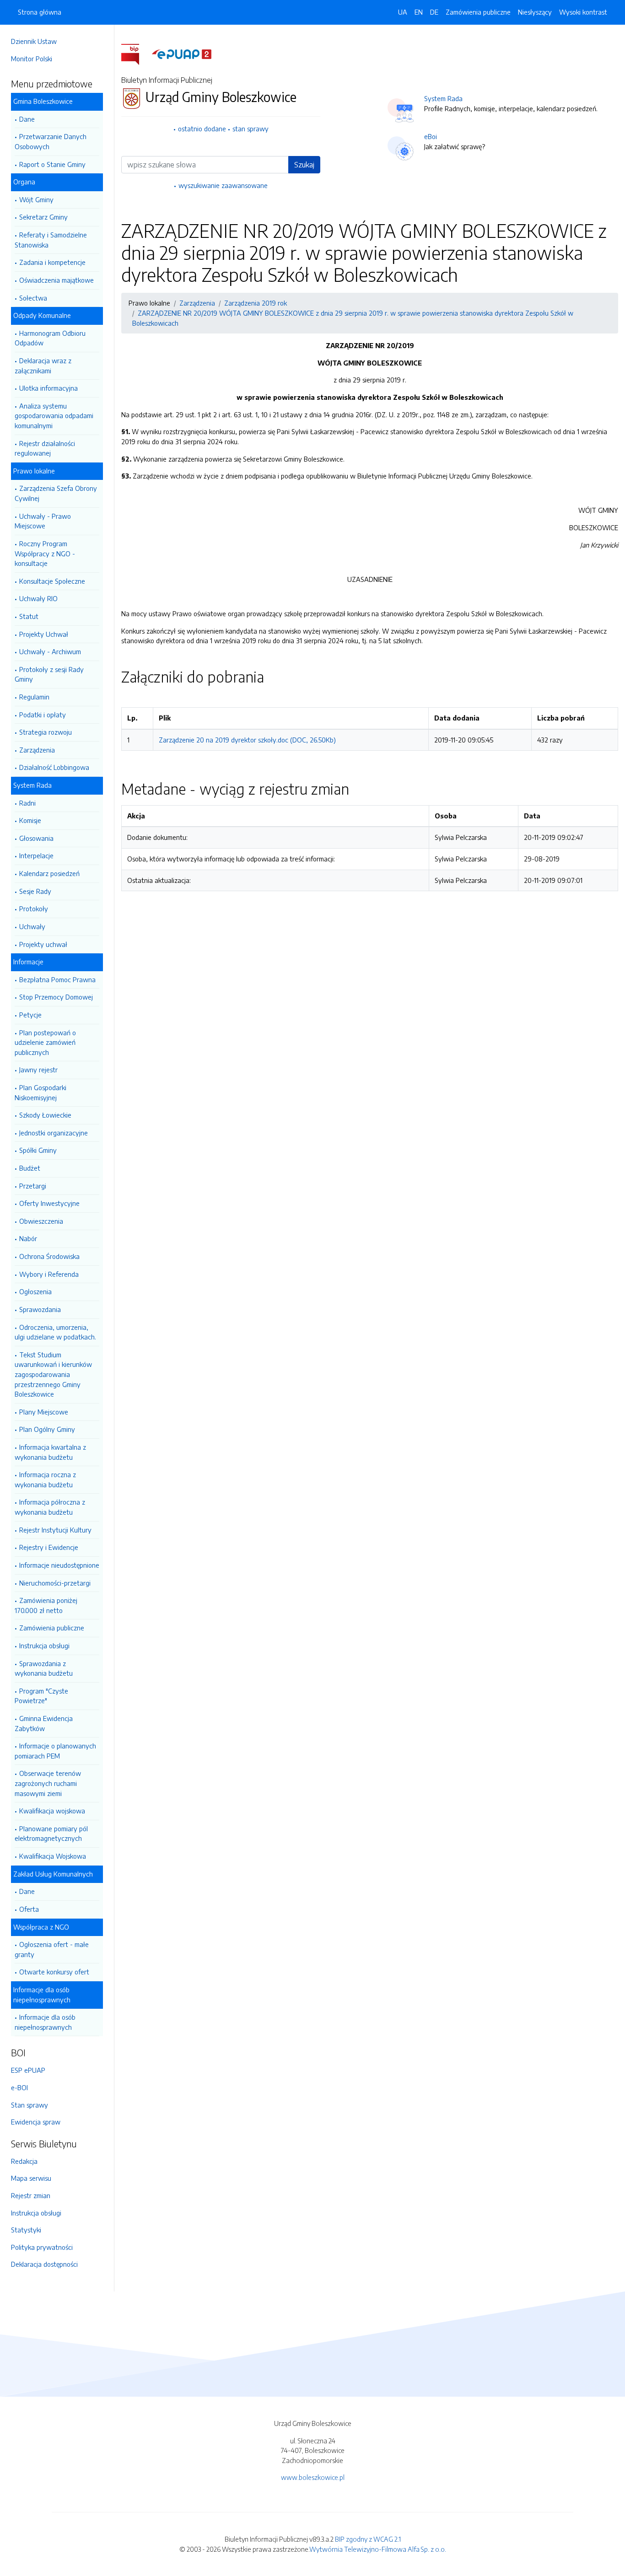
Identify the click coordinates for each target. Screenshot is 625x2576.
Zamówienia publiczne (52, 1628)
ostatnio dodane (202, 129)
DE (434, 12)
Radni (27, 803)
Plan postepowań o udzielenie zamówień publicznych (45, 1042)
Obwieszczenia (41, 1221)
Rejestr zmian (31, 2195)
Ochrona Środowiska (49, 1256)
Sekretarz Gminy (43, 217)
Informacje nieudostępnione (59, 1565)
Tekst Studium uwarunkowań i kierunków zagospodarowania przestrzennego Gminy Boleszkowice (53, 1374)
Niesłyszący (535, 12)
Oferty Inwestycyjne (49, 1203)
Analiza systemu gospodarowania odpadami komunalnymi (54, 416)
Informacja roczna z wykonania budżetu (45, 1479)
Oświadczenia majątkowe (57, 280)
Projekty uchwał (43, 944)
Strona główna (40, 12)
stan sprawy (251, 129)
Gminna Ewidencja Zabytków (44, 1723)
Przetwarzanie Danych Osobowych (51, 141)
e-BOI (19, 2087)
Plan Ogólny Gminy (47, 1429)
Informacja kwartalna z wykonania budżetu (50, 1452)
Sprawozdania (40, 1309)
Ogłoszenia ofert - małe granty (52, 1949)
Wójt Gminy (36, 199)
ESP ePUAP (28, 2070)
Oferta (29, 1909)
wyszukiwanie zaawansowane (223, 185)
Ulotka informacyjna (48, 388)
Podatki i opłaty (43, 715)
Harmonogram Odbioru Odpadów (50, 338)
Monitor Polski (32, 59)
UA (403, 12)
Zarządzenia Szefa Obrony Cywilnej (56, 493)
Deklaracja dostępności (44, 2264)
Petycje (30, 1015)
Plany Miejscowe (44, 1412)
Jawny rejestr (38, 1070)
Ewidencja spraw (36, 2122)
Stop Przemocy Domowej (56, 997)
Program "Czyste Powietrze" (41, 1696)
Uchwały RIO (38, 598)
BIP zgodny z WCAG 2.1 (368, 2539)
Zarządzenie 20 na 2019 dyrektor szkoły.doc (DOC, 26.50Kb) (247, 740)
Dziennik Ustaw (34, 41)
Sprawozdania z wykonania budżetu (44, 1668)
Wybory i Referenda (49, 1274)
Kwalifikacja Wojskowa (53, 1856)
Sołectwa (33, 298)
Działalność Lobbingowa (54, 767)
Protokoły (34, 909)
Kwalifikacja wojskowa (52, 1811)
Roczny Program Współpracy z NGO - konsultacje (45, 553)
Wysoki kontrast (583, 12)
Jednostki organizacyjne (54, 1133)
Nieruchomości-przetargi (55, 1583)
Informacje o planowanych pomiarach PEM (55, 1751)
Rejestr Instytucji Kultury (55, 1530)
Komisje (30, 820)
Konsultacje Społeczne (52, 581)
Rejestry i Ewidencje (49, 1547)
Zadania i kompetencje (52, 262)
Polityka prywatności (42, 2247)
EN (419, 12)
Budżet (30, 1168)
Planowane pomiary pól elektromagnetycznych (51, 1834)
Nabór (28, 1238)
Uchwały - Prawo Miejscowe (43, 521)
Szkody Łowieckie (45, 1115)
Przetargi (33, 1186)
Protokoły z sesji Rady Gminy (49, 674)
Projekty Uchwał (44, 634)
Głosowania (36, 838)
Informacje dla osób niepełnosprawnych (45, 2022)
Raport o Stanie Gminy (52, 164)
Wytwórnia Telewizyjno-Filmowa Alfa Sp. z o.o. (378, 2549)
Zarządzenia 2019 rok (256, 303)
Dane (27, 119)
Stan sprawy (30, 2105)
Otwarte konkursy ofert (54, 1972)
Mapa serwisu (31, 2178)
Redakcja (24, 2161)
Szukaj (304, 165)
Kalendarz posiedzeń (49, 873)
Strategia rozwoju (46, 732)
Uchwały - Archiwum (50, 651)
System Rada (443, 98)
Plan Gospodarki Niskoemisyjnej (40, 1092)
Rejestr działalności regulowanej (45, 448)
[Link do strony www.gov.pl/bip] (136, 54)
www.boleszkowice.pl (313, 2477)
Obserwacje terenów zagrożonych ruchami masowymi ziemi (48, 1783)
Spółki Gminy (38, 1150)
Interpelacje (36, 855)
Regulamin (34, 697)
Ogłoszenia (35, 1291)
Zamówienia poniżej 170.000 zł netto (46, 1605)
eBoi (431, 136)
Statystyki (26, 2230)
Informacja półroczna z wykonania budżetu (50, 1507)
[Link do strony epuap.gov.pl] (182, 54)
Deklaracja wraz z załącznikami (43, 366)
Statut (29, 616)
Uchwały (32, 926)
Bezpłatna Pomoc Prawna (57, 979)
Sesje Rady (35, 891)
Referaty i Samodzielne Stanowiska (51, 240)
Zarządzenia (37, 750)
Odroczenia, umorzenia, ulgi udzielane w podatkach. (55, 1332)
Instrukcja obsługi (44, 1646)
